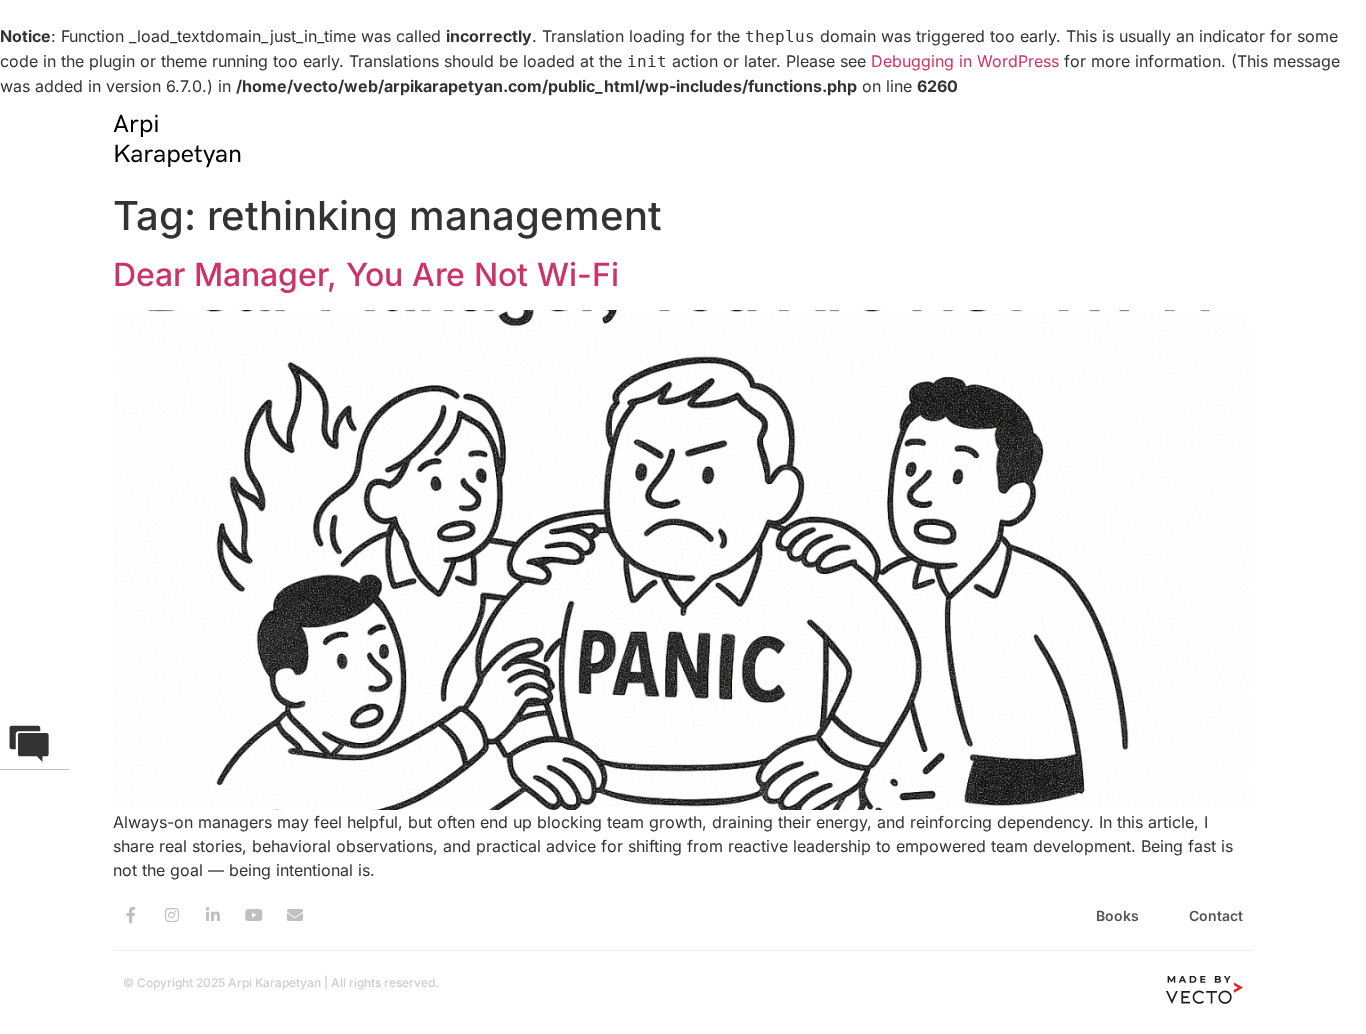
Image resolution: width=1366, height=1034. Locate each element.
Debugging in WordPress (965, 61)
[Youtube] (254, 915)
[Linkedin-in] (213, 915)
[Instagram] (172, 915)
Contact (1216, 915)
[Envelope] (295, 915)
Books (1117, 915)
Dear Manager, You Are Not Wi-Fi (366, 274)
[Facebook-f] (131, 915)
